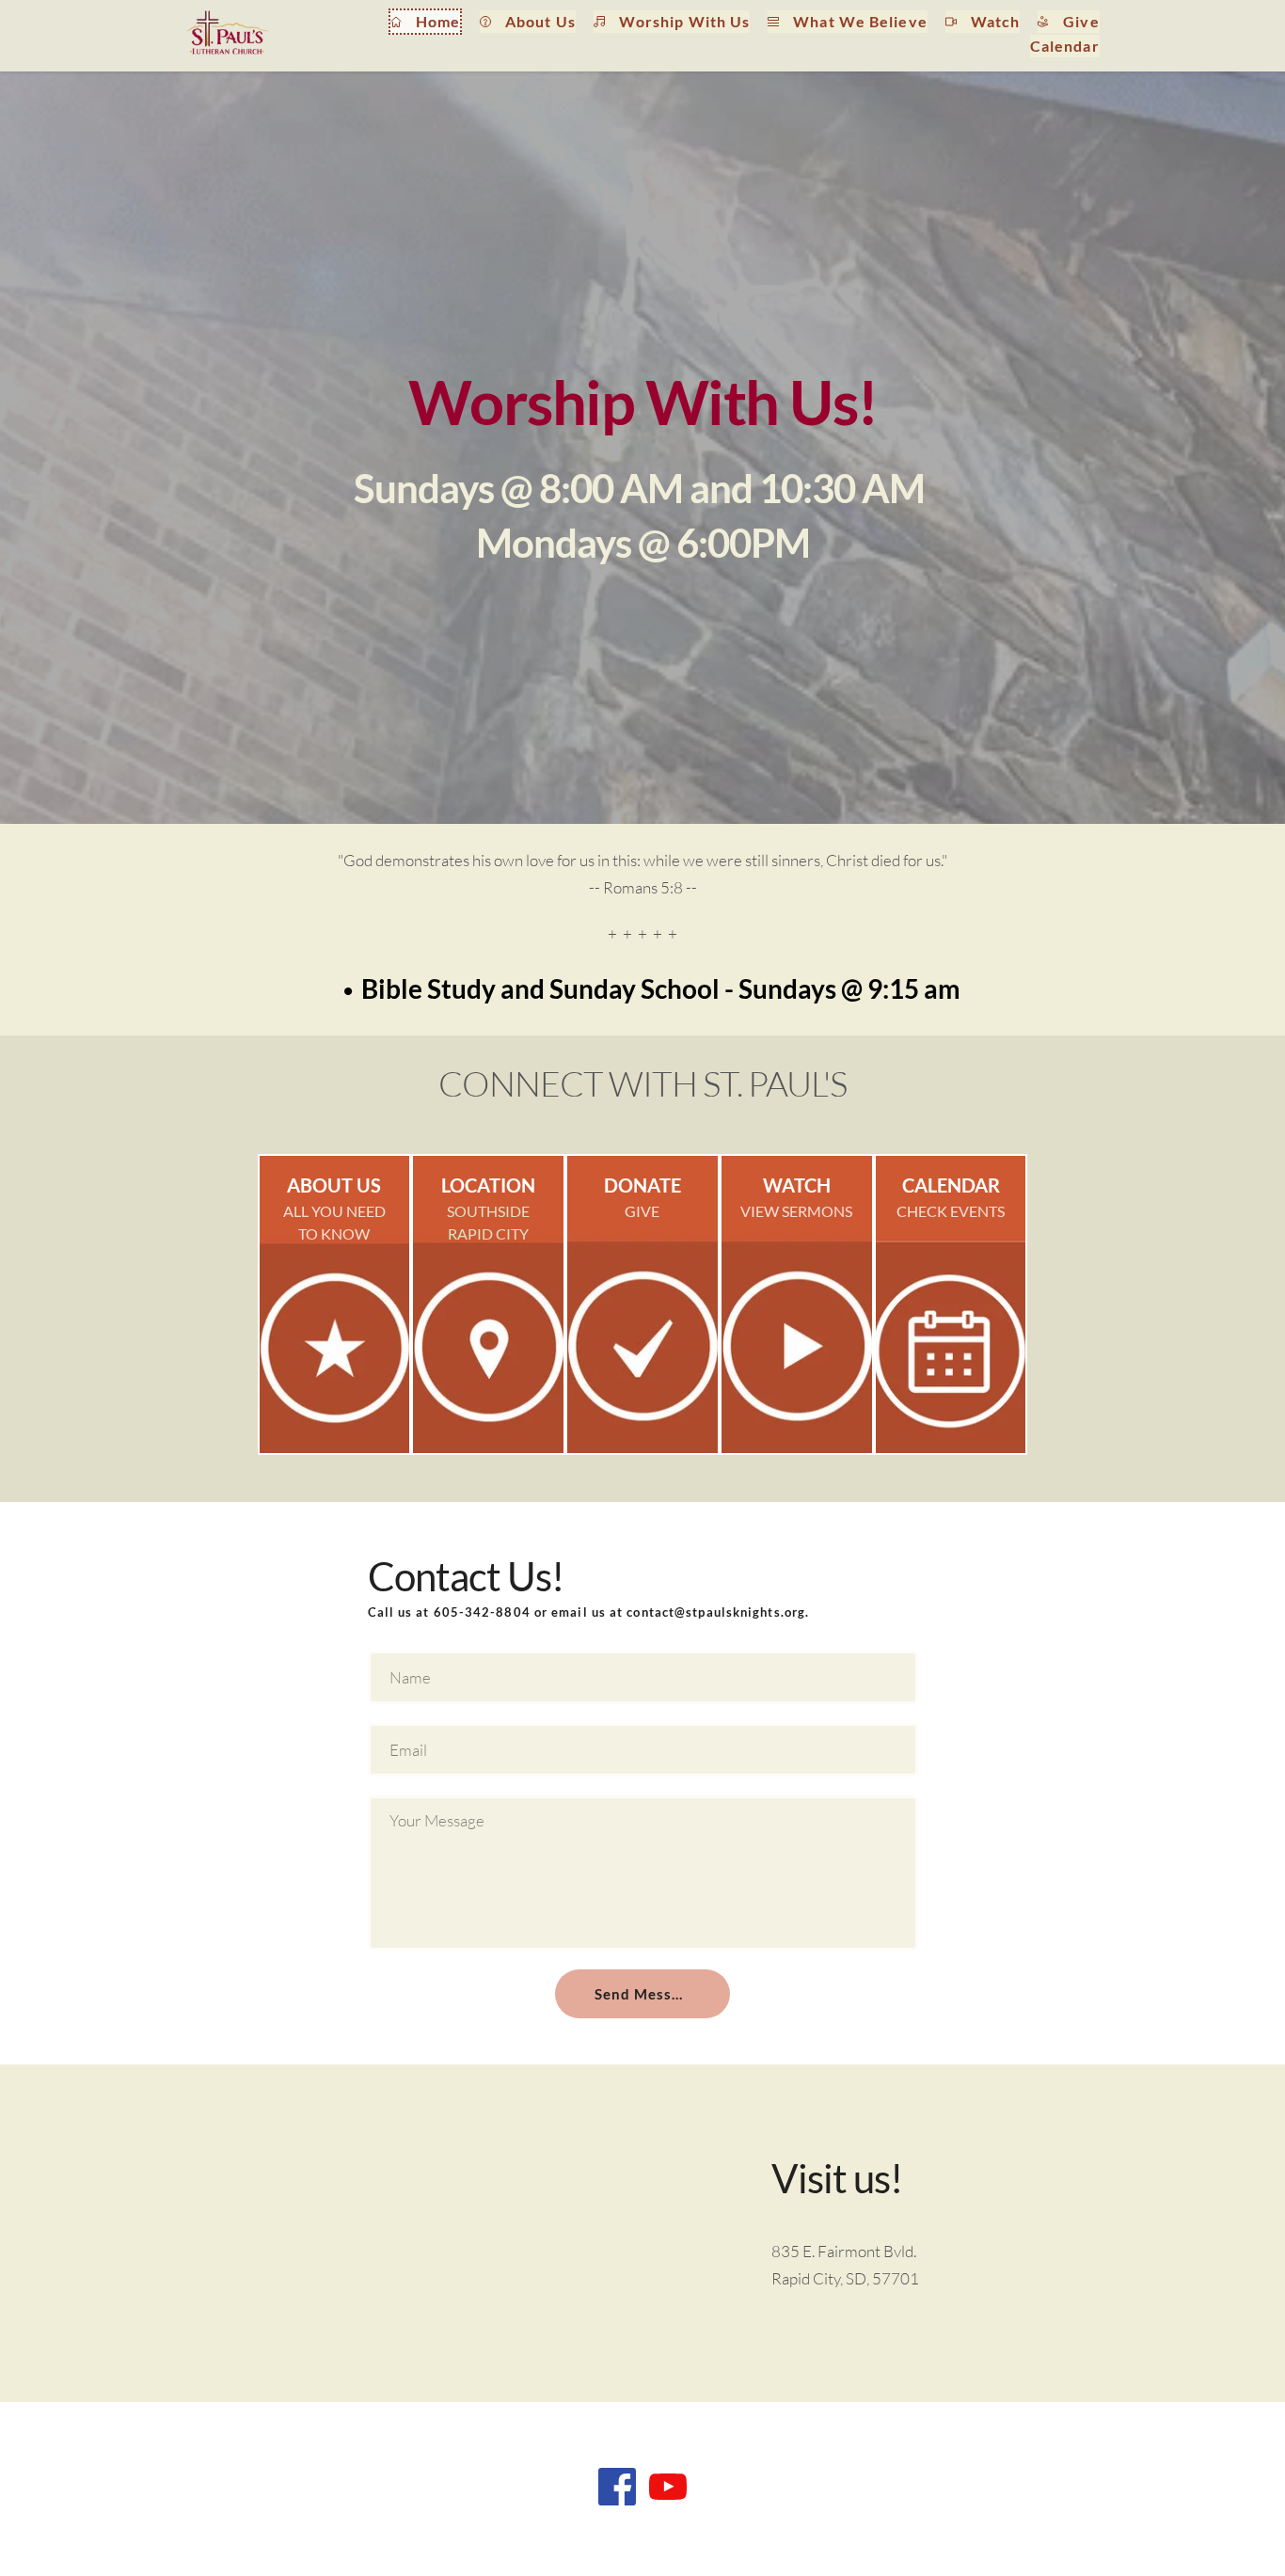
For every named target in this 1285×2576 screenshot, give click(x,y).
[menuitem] (425, 22)
